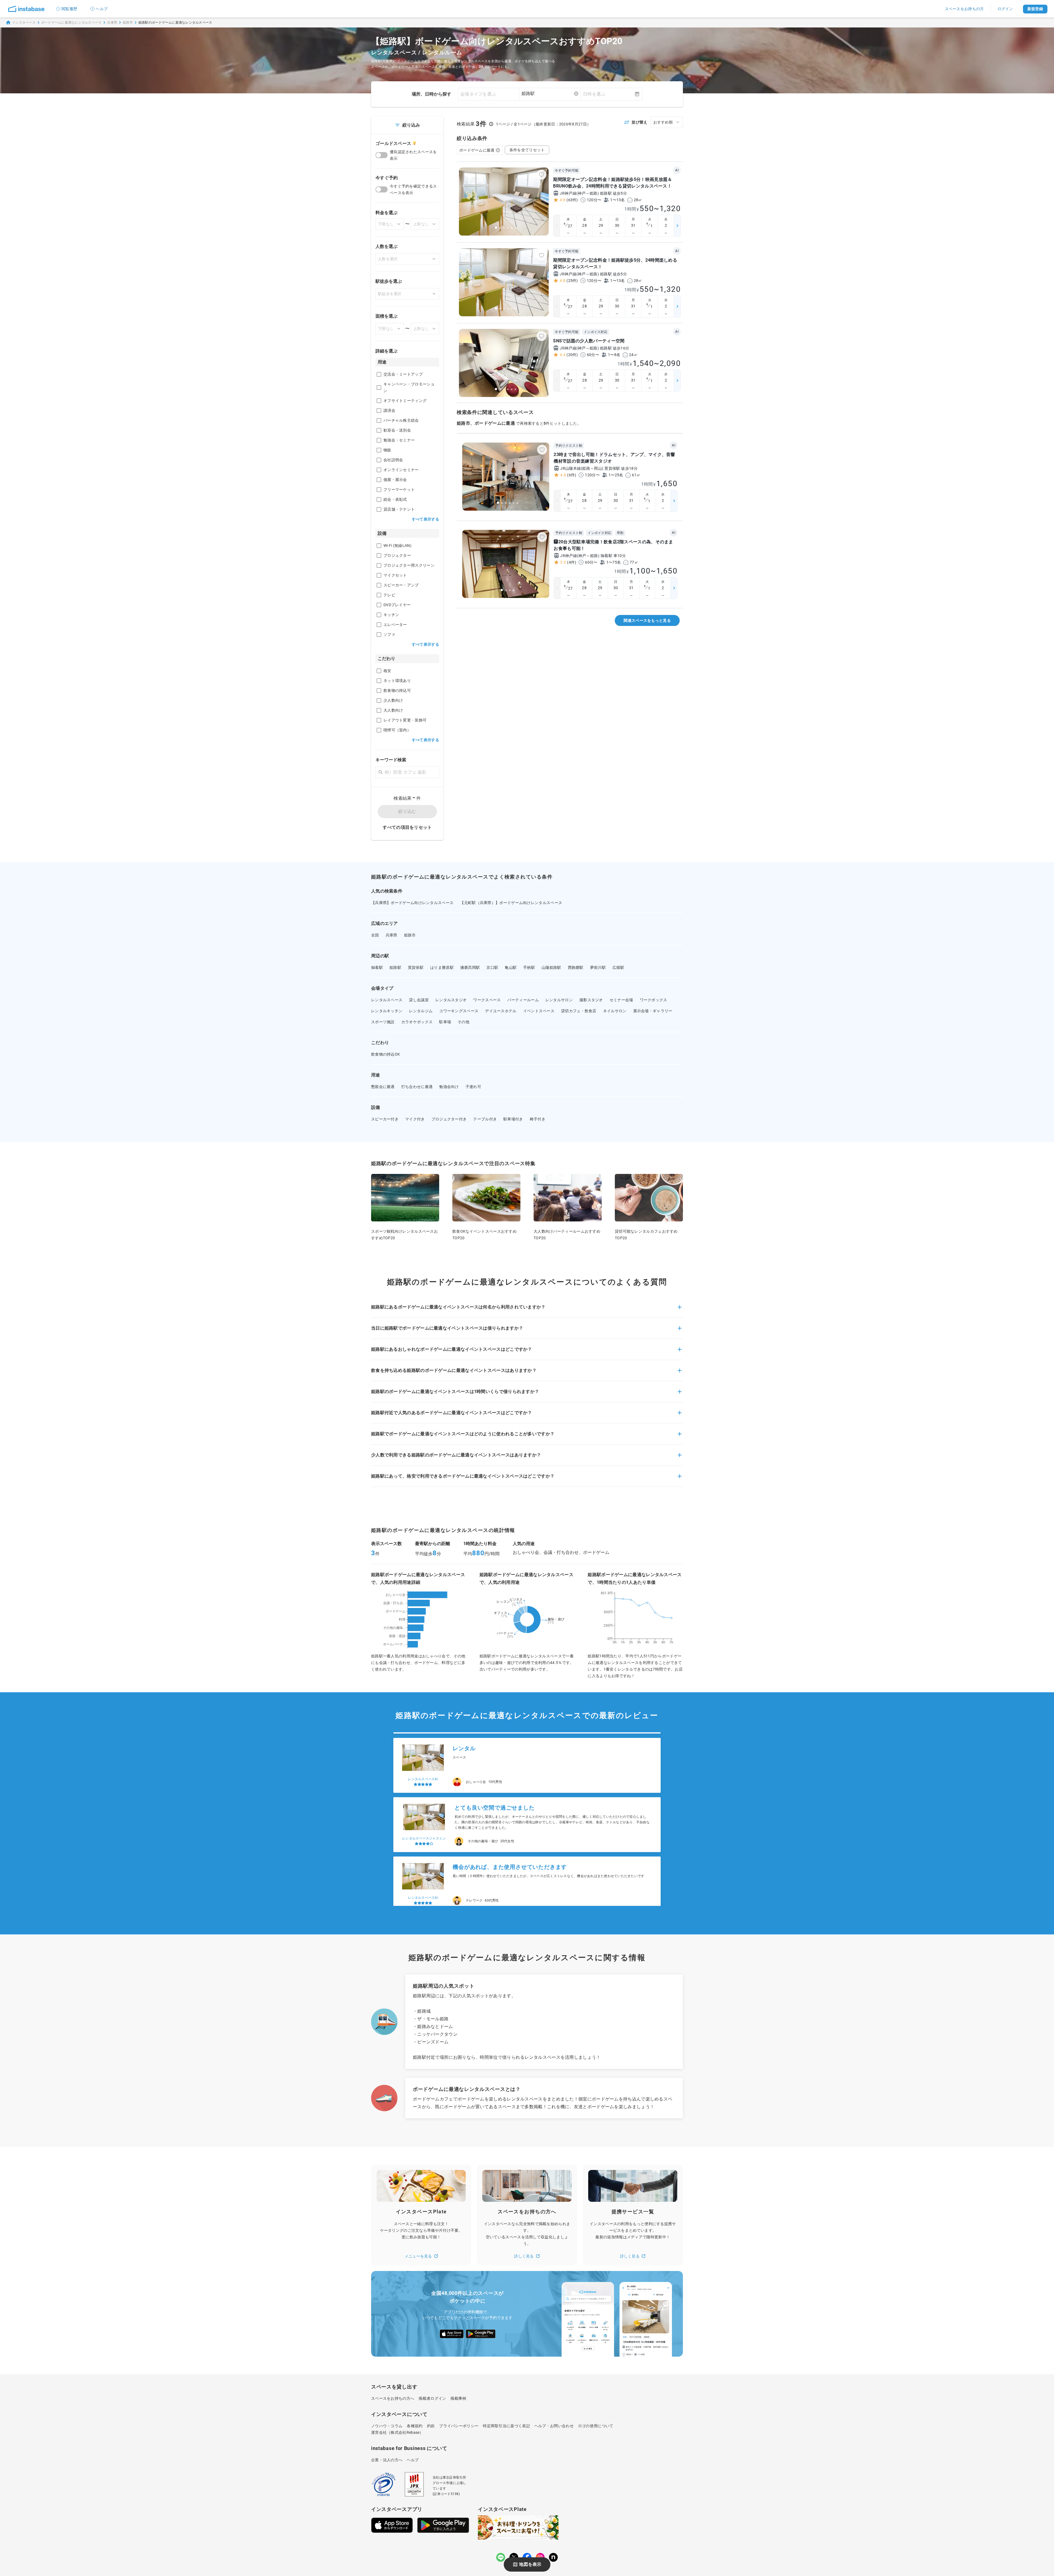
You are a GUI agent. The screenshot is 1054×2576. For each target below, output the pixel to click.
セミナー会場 (621, 1000)
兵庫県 (112, 23)
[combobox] (550, 94)
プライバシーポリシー (459, 2426)
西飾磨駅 (576, 967)
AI (677, 170)
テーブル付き (485, 1119)
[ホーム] (26, 9)
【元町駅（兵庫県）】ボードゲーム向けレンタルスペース (511, 903)
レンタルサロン (559, 1000)
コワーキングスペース (459, 1011)
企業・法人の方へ (387, 2460)
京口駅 (492, 967)
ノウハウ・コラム (387, 2426)
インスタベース (24, 23)
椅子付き (538, 1119)
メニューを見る (418, 2256)
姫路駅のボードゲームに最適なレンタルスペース (175, 23)
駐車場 (445, 1022)
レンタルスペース (387, 1000)
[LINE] (501, 2557)
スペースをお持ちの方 (964, 9)
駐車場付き (513, 1119)
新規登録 (1035, 9)
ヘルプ (102, 9)
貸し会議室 (419, 1000)
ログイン (1005, 9)
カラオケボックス (417, 1022)
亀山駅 (511, 967)
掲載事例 (458, 2398)
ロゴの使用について (596, 2426)
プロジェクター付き (449, 1119)
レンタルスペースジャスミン (424, 1774)
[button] (527, 1310)
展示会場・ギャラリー (653, 1011)
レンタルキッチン (387, 1011)
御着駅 (377, 967)
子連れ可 (473, 1087)
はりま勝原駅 (442, 967)
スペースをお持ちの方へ (393, 2398)
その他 (463, 1022)
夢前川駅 (598, 967)
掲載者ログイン (432, 2398)
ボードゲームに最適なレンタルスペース (72, 23)
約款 (431, 2426)
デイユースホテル (501, 1011)
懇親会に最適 (383, 1087)
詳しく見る (524, 2256)
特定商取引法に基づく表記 (506, 2426)
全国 (375, 935)
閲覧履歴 (69, 9)
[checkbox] (379, 374)
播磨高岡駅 (470, 967)
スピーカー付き (385, 1119)
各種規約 (415, 2426)
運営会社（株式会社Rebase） (397, 2432)
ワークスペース (487, 1000)
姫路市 (128, 23)
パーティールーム (523, 1000)
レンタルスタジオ (451, 1000)
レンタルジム (421, 1011)
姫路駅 (395, 967)
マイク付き (415, 1119)
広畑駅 (618, 967)
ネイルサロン (615, 1011)
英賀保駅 (416, 967)
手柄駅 (529, 967)
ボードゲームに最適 (477, 150)
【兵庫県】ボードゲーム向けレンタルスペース (412, 903)
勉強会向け (449, 1087)
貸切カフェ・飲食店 (579, 1011)
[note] (553, 2557)
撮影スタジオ (591, 1000)
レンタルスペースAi (423, 1833)
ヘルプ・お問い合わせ (554, 2426)
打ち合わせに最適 (417, 1087)
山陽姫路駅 (551, 967)
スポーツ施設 (383, 1022)
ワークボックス (654, 1000)
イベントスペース (539, 1011)
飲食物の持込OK (386, 1054)
